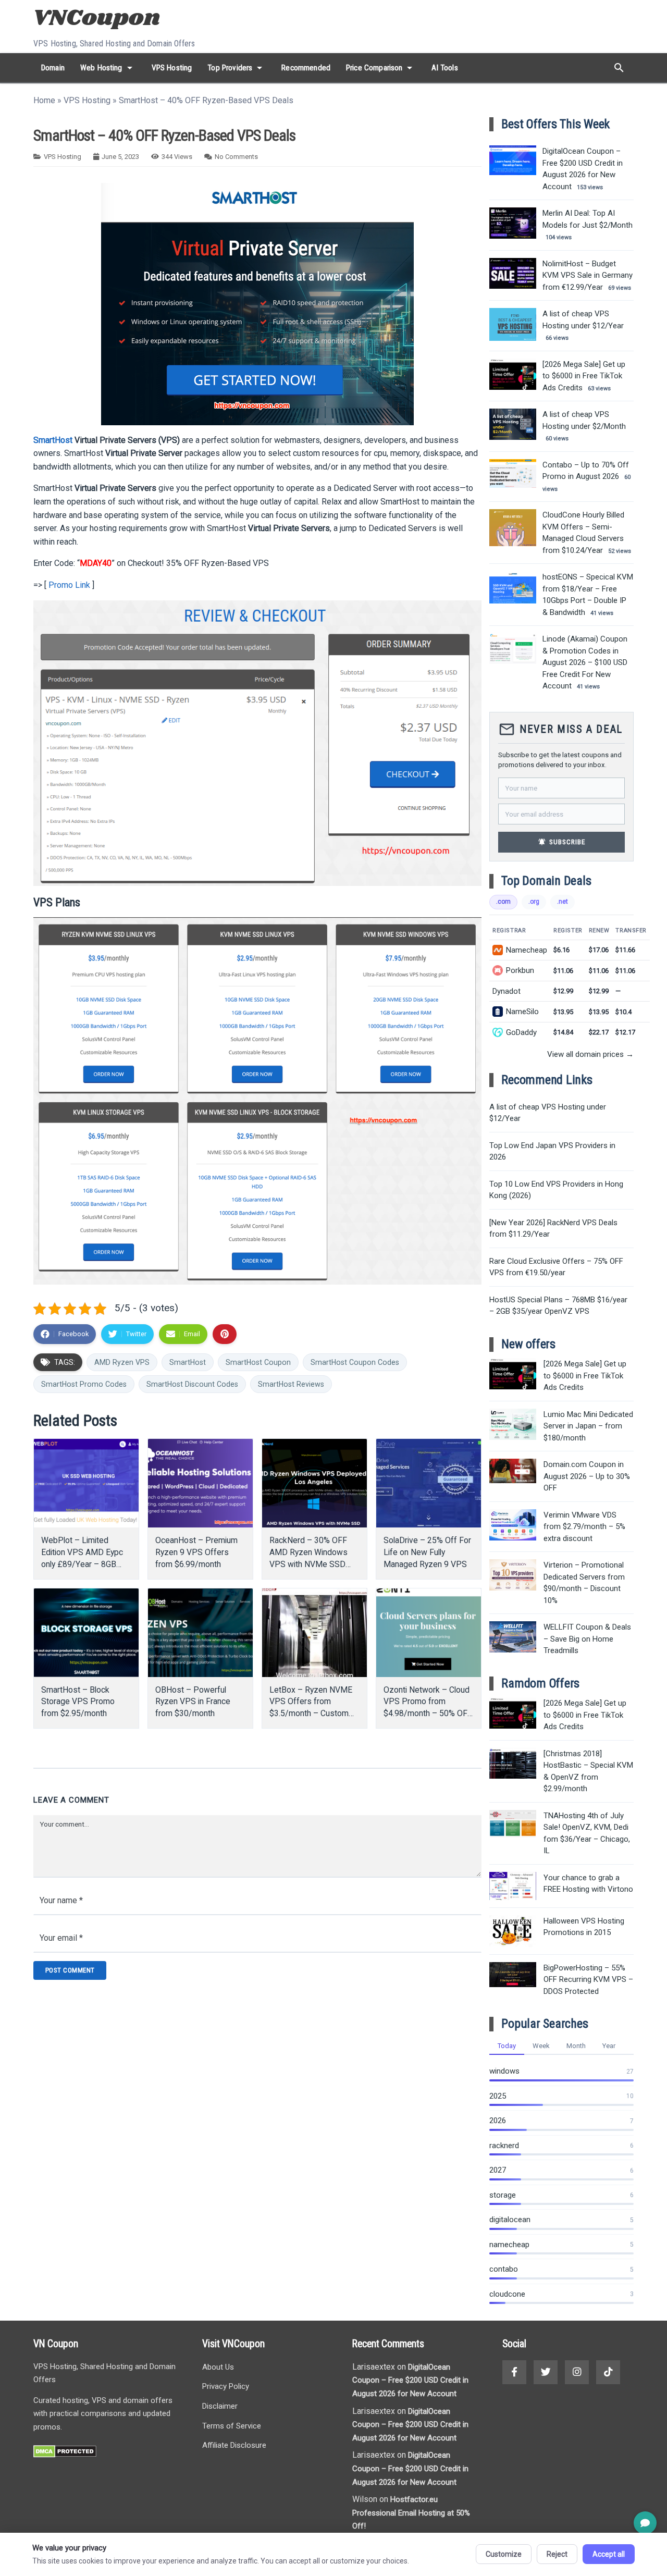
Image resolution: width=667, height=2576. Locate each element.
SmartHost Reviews (291, 1384)
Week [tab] (541, 2046)
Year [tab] (609, 2046)
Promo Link (69, 585)
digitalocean (510, 2220)
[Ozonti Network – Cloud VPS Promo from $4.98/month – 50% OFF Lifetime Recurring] (429, 1633)
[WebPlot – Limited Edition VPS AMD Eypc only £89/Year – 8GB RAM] (86, 1483)
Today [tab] (507, 2046)
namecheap (509, 2245)
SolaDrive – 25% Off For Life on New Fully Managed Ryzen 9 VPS (427, 1552)
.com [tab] (503, 902)
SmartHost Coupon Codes (355, 1362)
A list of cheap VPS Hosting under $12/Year (548, 1113)
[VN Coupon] (98, 19)
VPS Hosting (172, 68)
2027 (498, 2170)
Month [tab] (576, 2046)
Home (44, 100)
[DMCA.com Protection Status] (65, 2455)
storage (503, 2195)
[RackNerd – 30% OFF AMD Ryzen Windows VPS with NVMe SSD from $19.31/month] (314, 1483)
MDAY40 (96, 563)
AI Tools (444, 68)
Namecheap (527, 950)
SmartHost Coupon (258, 1362)
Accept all (609, 2554)
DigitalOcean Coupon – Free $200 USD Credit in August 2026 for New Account (410, 2380)
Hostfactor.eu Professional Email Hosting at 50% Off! (411, 2513)
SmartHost (53, 440)
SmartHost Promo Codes (84, 1384)
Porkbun (520, 970)
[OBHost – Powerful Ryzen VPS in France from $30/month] (200, 1633)
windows (504, 2071)
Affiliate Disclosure (234, 2445)
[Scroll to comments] (645, 2523)
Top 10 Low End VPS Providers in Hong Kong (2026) (556, 1190)
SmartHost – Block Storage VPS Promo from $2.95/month (78, 1702)
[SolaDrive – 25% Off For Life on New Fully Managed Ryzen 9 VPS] (429, 1483)
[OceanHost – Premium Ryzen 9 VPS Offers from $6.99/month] (200, 1483)
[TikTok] (608, 2372)
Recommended (306, 68)
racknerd (504, 2146)
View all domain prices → (590, 1054)
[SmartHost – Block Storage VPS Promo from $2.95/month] (86, 1633)
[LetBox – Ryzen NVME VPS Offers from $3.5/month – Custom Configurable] (314, 1633)
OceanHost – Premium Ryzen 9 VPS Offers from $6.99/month (196, 1552)
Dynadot (507, 991)
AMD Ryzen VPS (122, 1362)
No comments (236, 157)
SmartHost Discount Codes (192, 1384)
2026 (498, 2121)
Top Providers (237, 68)
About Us (218, 2367)
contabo (504, 2269)
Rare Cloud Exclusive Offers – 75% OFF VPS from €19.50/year (556, 1267)
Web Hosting (108, 68)
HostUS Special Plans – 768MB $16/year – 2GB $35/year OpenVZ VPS (558, 1306)
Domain (53, 68)
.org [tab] (534, 902)
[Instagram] (577, 2372)
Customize (504, 2554)
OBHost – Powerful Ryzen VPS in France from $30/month (193, 1702)
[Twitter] (546, 2372)
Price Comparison (381, 68)
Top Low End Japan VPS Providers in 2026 (552, 1151)
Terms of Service (232, 2426)
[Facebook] (514, 2372)
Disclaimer (220, 2406)
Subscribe (562, 842)
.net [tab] (563, 902)
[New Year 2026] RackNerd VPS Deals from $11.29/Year (553, 1229)
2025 (498, 2096)
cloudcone (507, 2294)
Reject (557, 2554)
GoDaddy (521, 1032)
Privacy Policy (226, 2386)
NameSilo (522, 1012)
